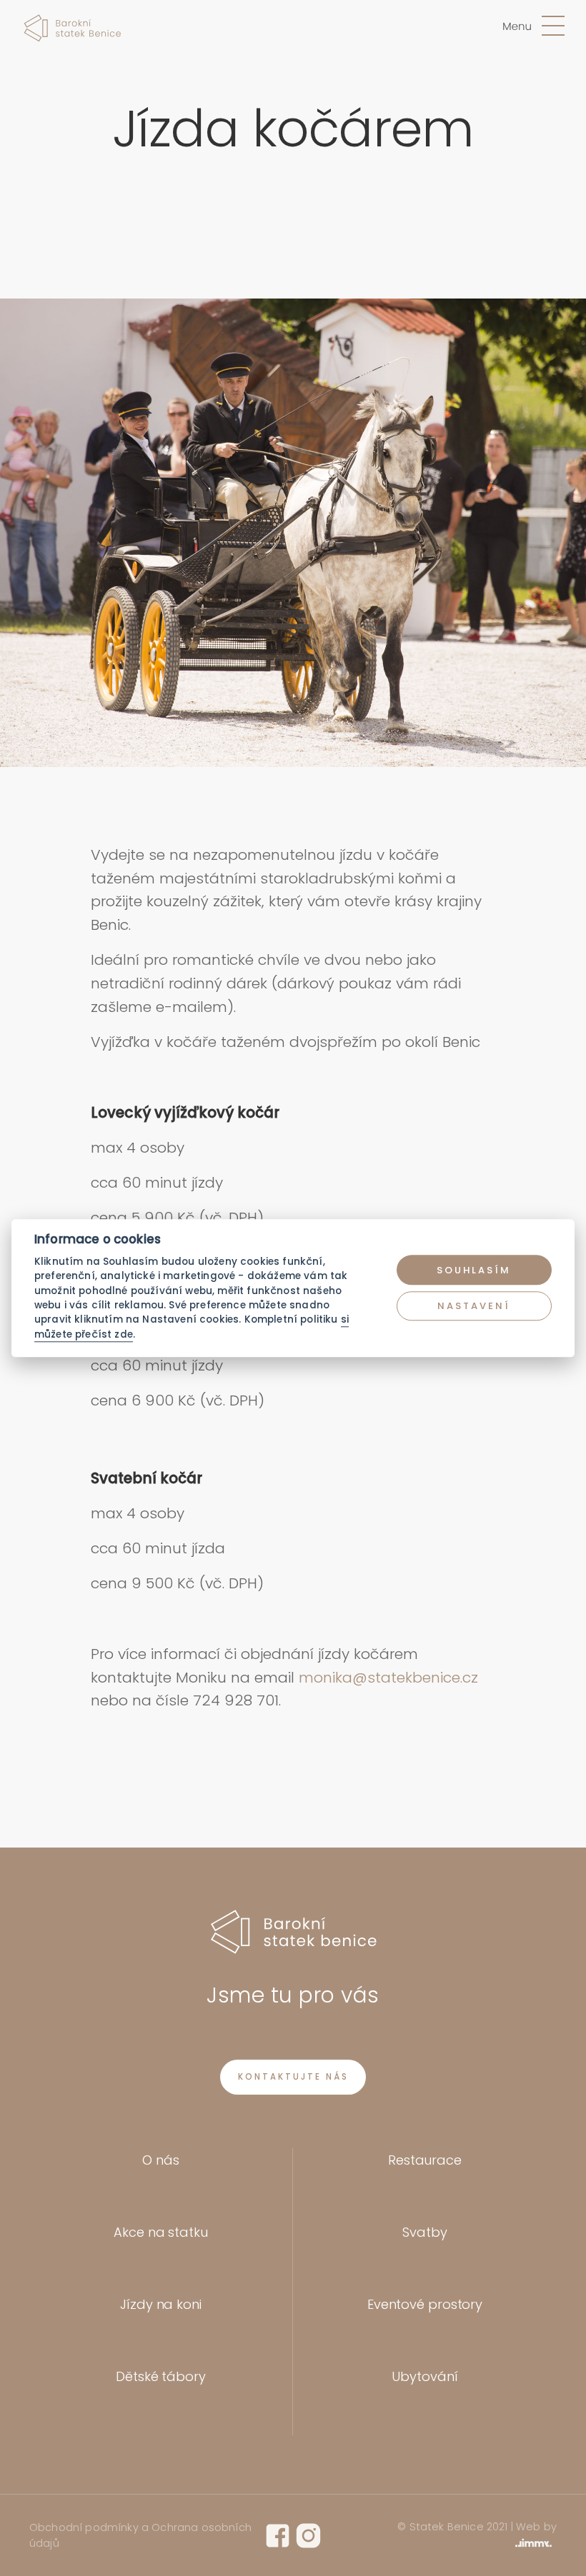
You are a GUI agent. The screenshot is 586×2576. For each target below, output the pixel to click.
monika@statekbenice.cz (388, 1677)
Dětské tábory (161, 2376)
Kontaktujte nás (293, 2077)
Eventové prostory (425, 2304)
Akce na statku (161, 2232)
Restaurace (425, 2160)
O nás (161, 2160)
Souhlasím (474, 1270)
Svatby (424, 2232)
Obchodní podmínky (84, 2527)
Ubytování (424, 2376)
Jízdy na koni (161, 2304)
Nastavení (474, 1306)
